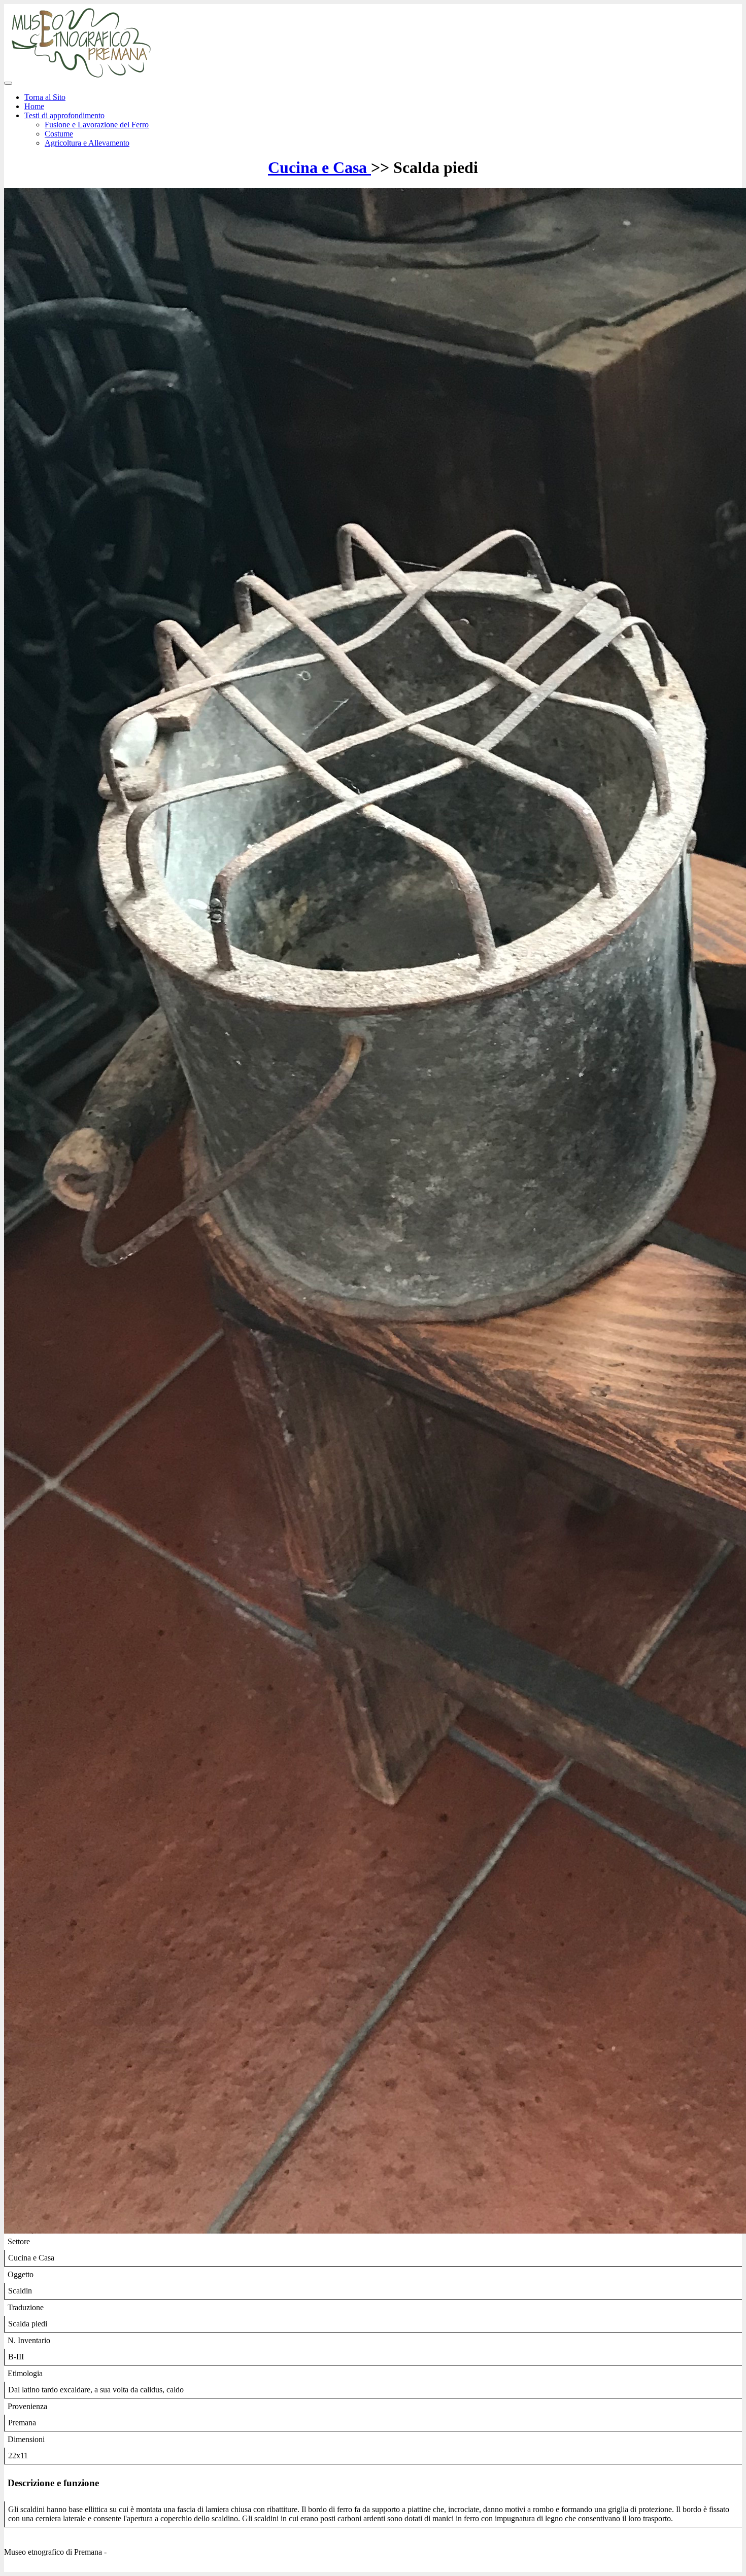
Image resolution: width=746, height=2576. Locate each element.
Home (34, 106)
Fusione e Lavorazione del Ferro (97, 125)
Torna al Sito (45, 97)
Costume (59, 134)
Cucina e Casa (319, 167)
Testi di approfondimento (64, 115)
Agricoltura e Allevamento (87, 143)
